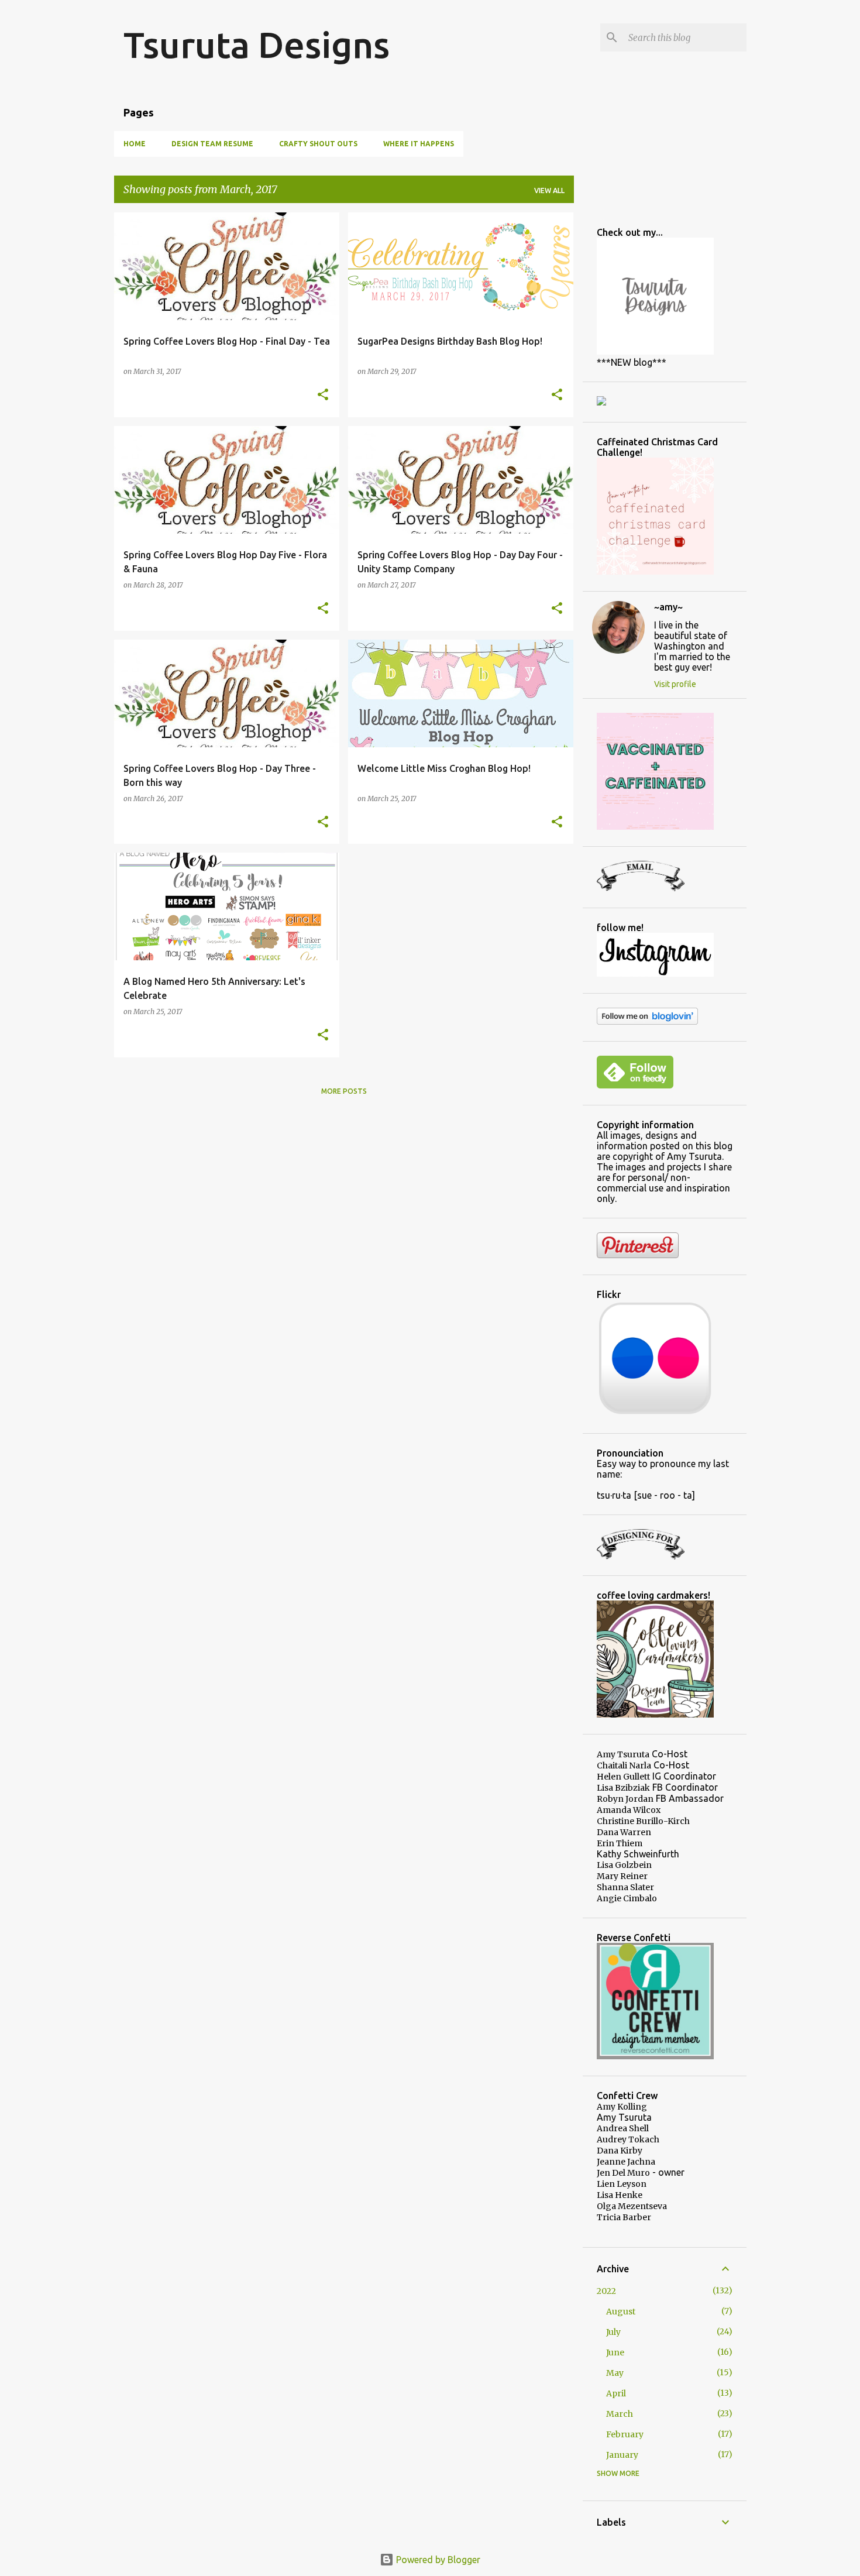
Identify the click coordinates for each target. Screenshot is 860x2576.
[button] (323, 395)
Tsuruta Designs (257, 44)
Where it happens (419, 144)
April (616, 2393)
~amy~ (668, 607)
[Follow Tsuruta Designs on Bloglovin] (647, 1022)
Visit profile (675, 684)
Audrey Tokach (628, 2139)
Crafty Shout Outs (318, 144)
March (620, 2414)
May (615, 2373)
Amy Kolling (622, 2107)
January (622, 2455)
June (615, 2352)
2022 (606, 2291)
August (621, 2311)
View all (549, 190)
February (625, 2434)
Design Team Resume (212, 144)
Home (135, 144)
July (613, 2332)
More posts (344, 1091)
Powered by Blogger (437, 2560)
